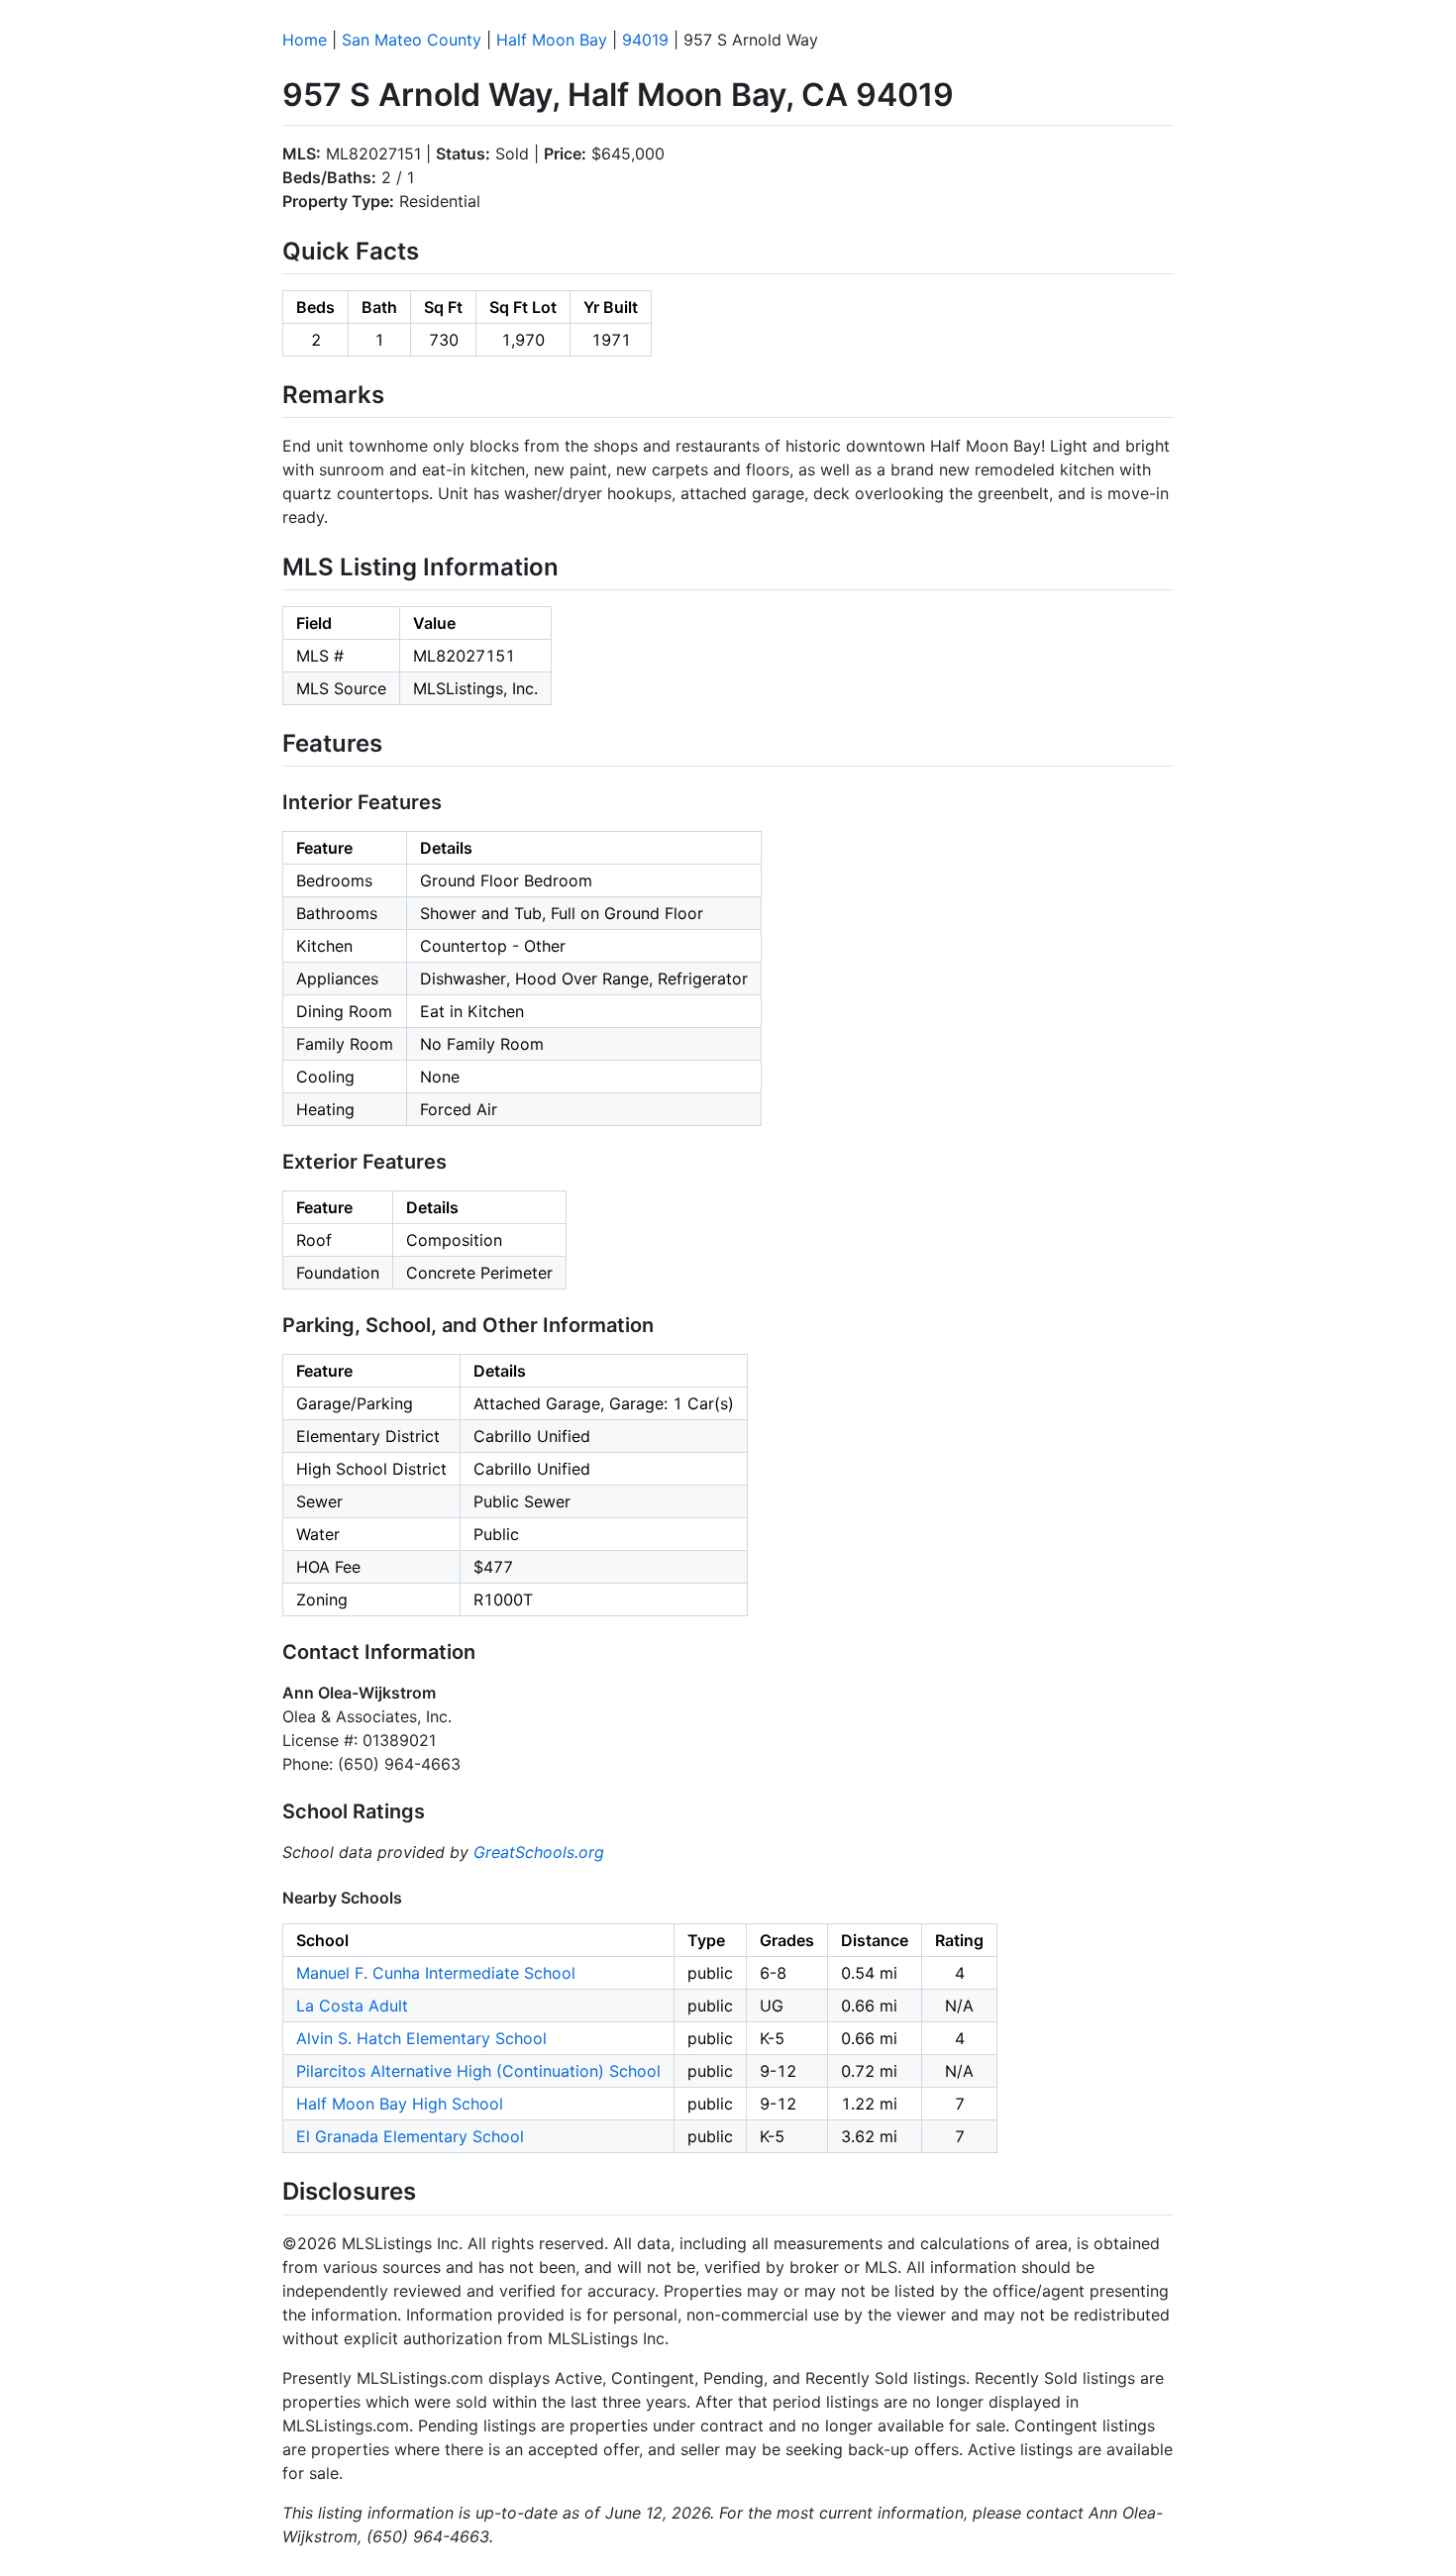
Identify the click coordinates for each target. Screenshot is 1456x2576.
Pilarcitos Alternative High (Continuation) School (478, 2071)
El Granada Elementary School (410, 2136)
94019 (645, 40)
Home (305, 40)
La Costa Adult (352, 2006)
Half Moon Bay (552, 40)
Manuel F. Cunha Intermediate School (436, 1973)
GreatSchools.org (539, 1852)
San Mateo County (412, 40)
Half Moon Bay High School (400, 2104)
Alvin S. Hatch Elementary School (421, 2038)
